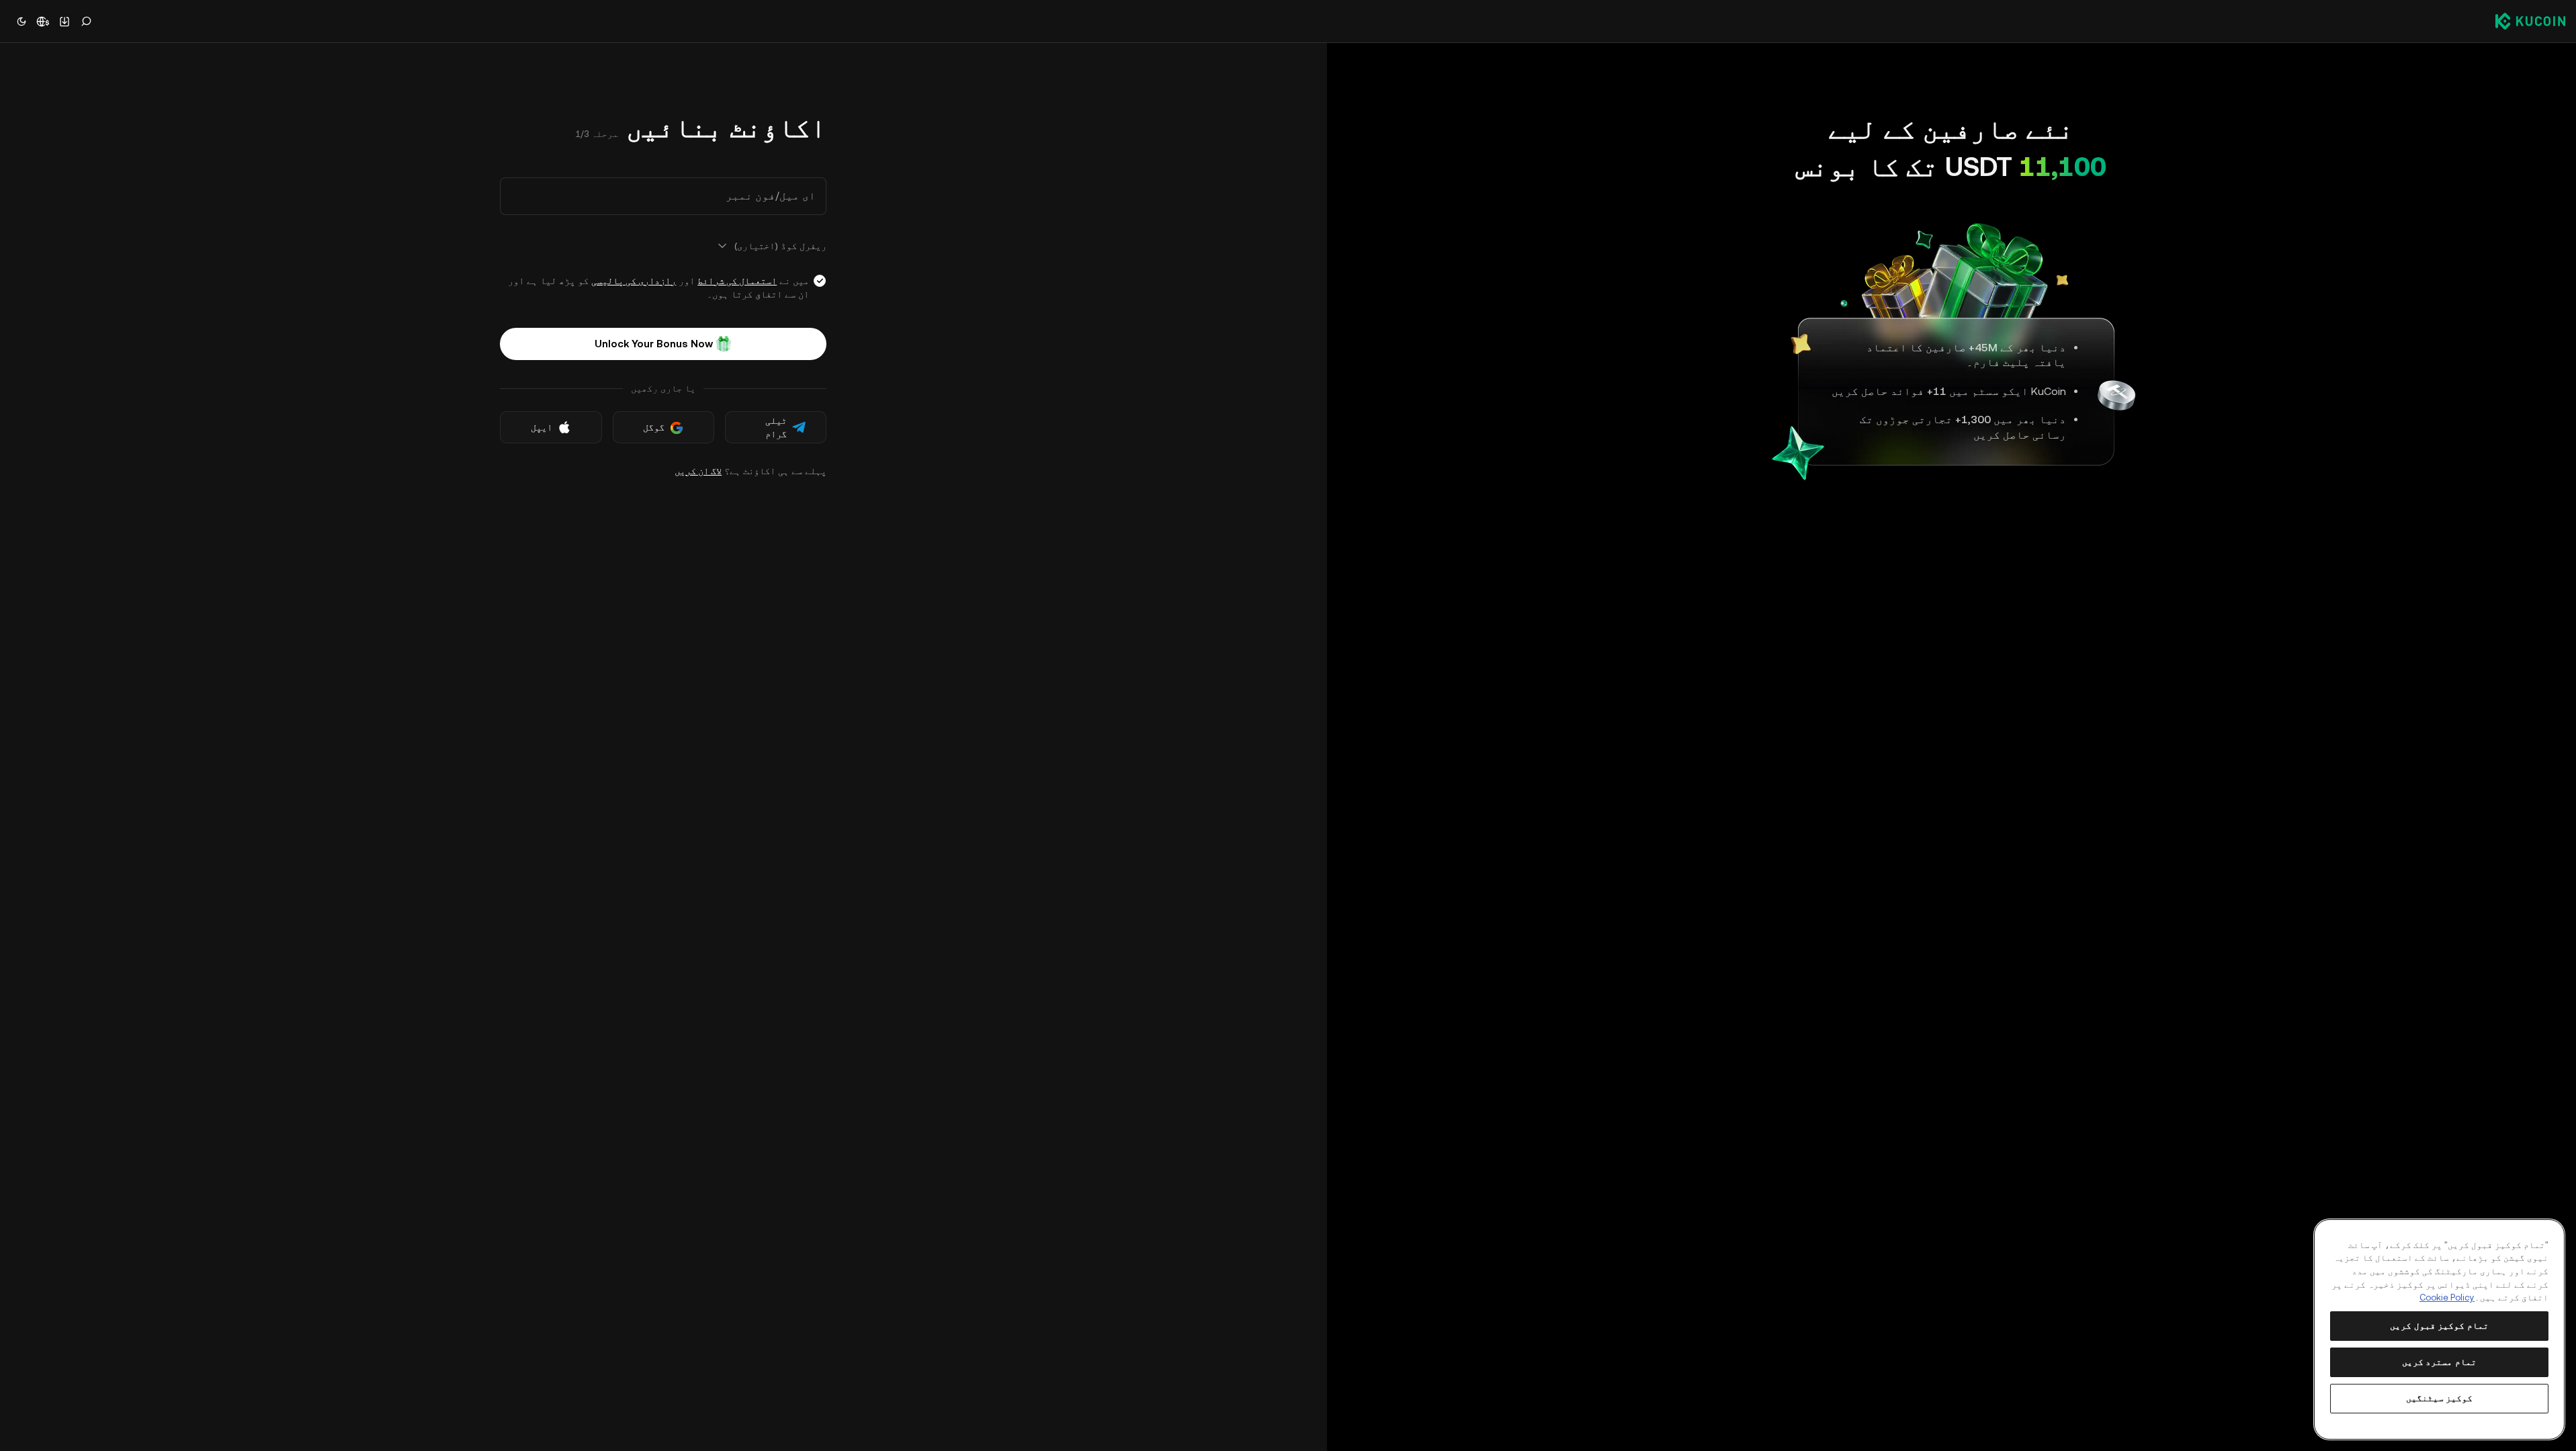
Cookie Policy (2447, 1298)
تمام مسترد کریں (2439, 1362)
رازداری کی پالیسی (634, 281)
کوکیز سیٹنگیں (2440, 1398)
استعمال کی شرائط (737, 281)
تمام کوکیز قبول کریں (2439, 1326)
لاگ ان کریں (698, 471)
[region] (2439, 1329)
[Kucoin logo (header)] (2530, 21)
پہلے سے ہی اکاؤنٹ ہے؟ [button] (750, 471)
